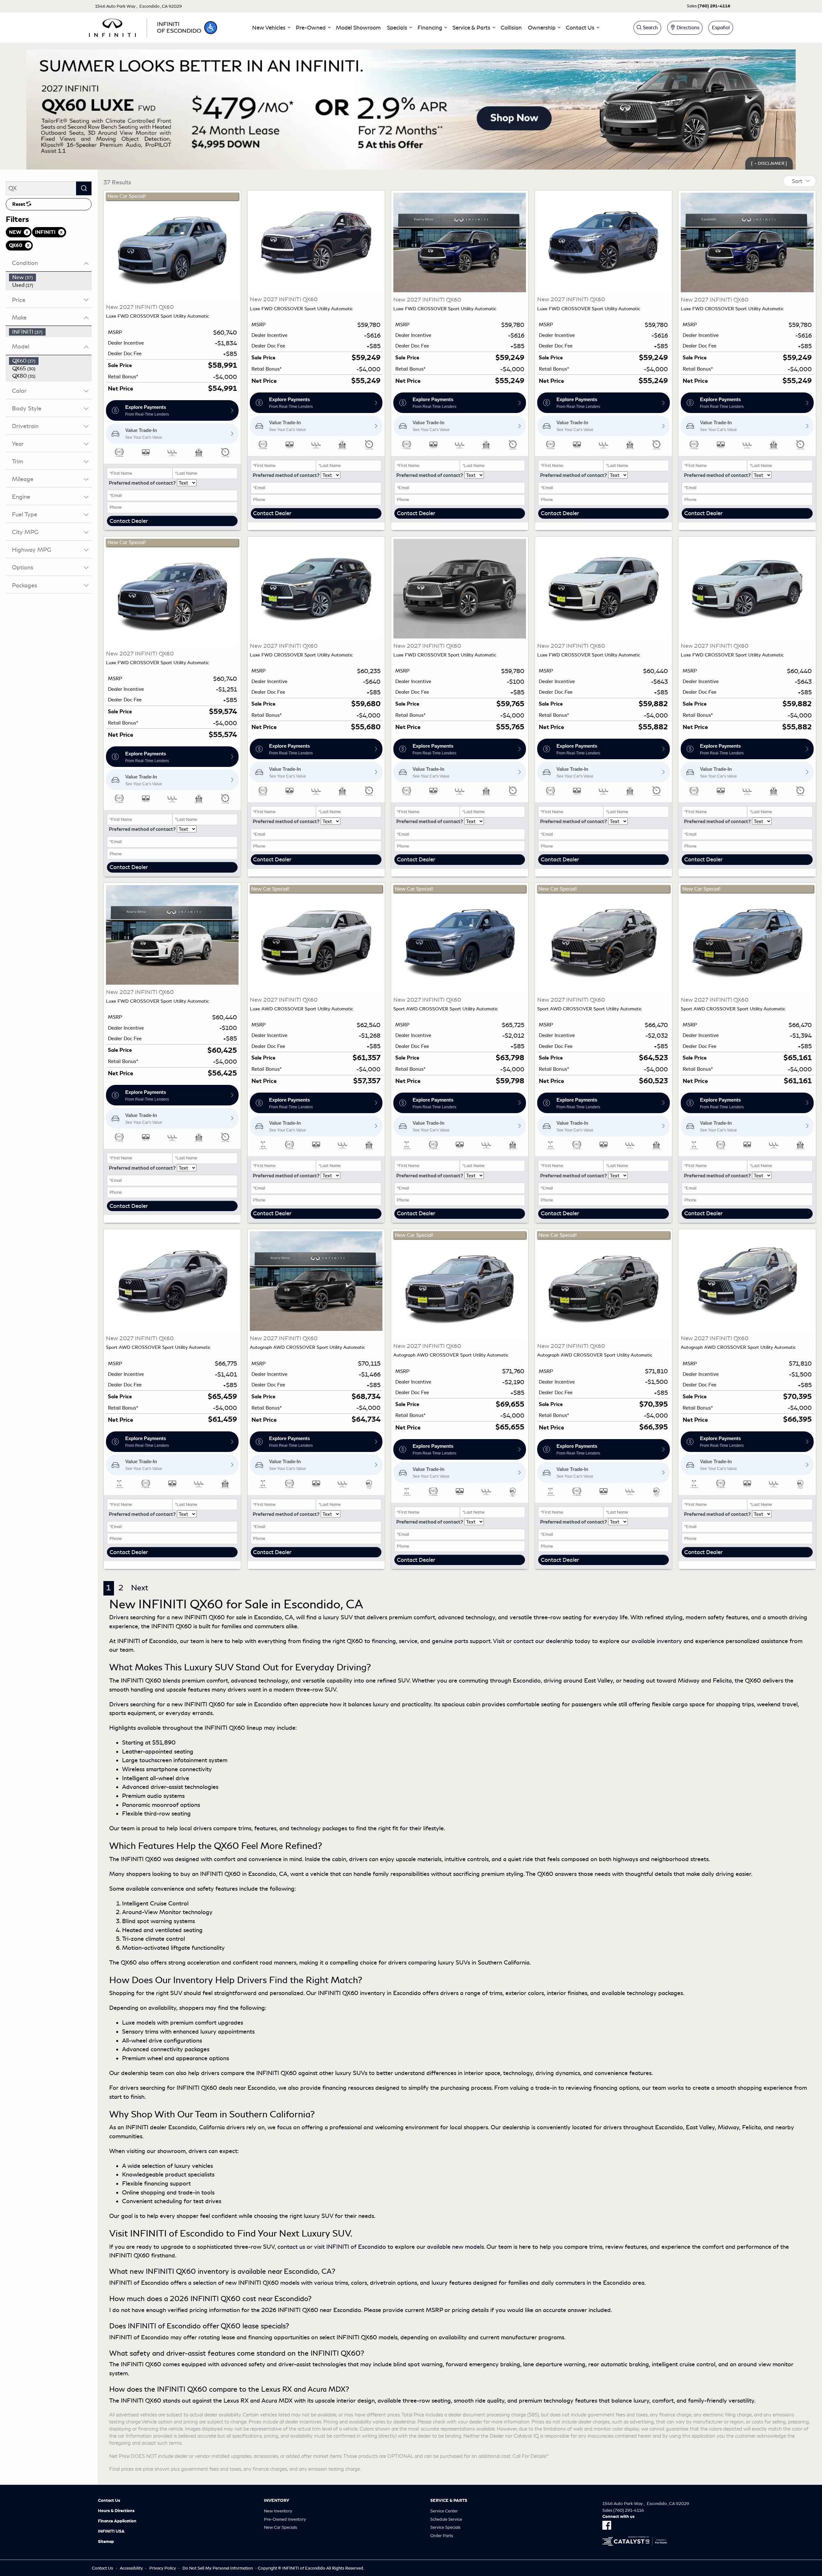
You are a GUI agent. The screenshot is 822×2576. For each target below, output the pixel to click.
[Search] (84, 188)
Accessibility (131, 2568)
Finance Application (117, 2521)
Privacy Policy (163, 2568)
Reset (19, 204)
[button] (211, 28)
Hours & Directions (116, 2511)
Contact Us (109, 2501)
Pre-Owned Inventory (285, 2519)
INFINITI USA (111, 2531)
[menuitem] (50, 277)
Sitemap (106, 2542)
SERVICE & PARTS (449, 2501)
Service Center (444, 2511)
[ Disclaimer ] (769, 163)
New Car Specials (280, 2527)
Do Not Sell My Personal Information (218, 2568)
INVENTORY (277, 2501)
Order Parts (442, 2536)
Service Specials (445, 2527)
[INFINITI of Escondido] (145, 27)
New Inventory (278, 2511)
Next (140, 1588)
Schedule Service (446, 2519)
